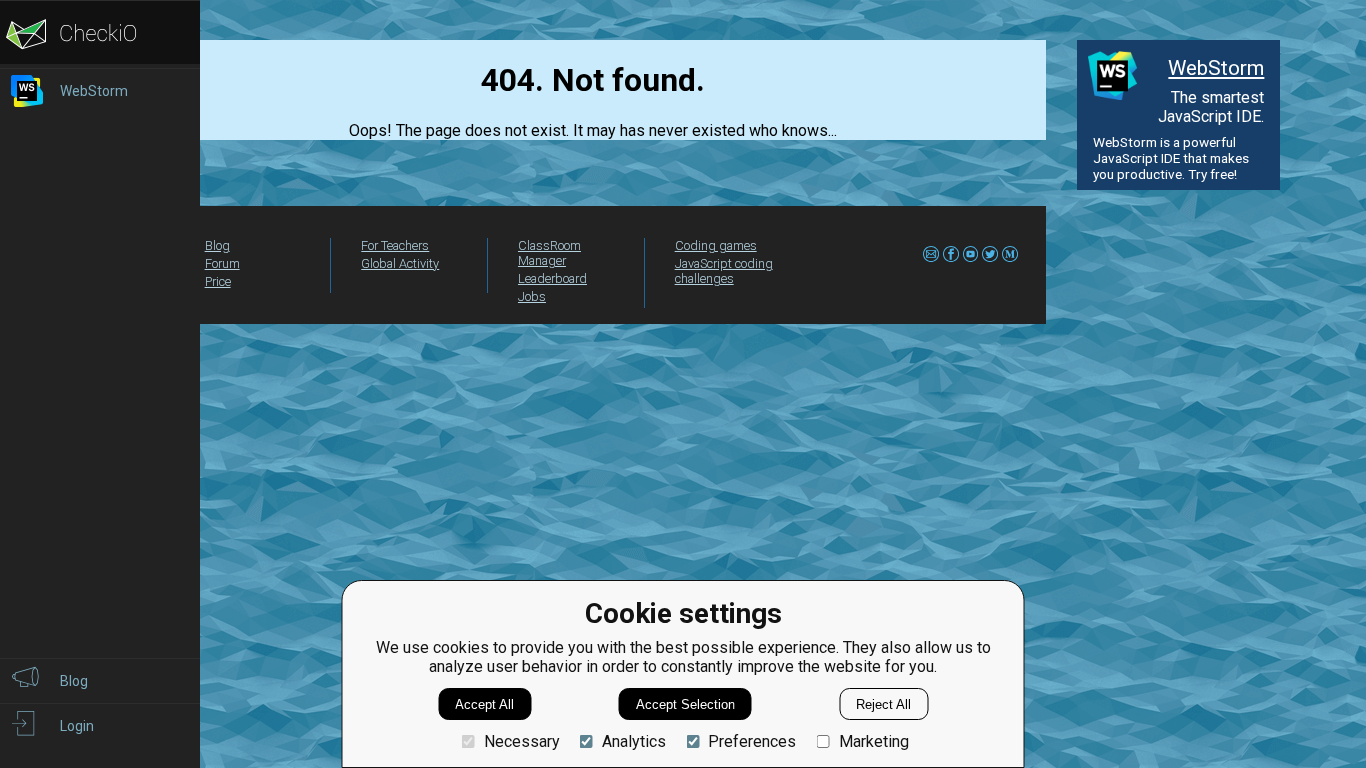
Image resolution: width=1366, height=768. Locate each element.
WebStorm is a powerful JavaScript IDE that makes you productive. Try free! (1171, 158)
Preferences (752, 741)
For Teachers (395, 245)
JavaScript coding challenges (724, 271)
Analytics (634, 741)
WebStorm (1216, 68)
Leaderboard (552, 278)
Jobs (532, 296)
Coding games (716, 245)
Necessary (521, 741)
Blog (217, 245)
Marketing (873, 741)
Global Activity (400, 263)
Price (218, 281)
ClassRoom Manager (549, 253)
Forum (222, 263)
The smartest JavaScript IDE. (1211, 107)
